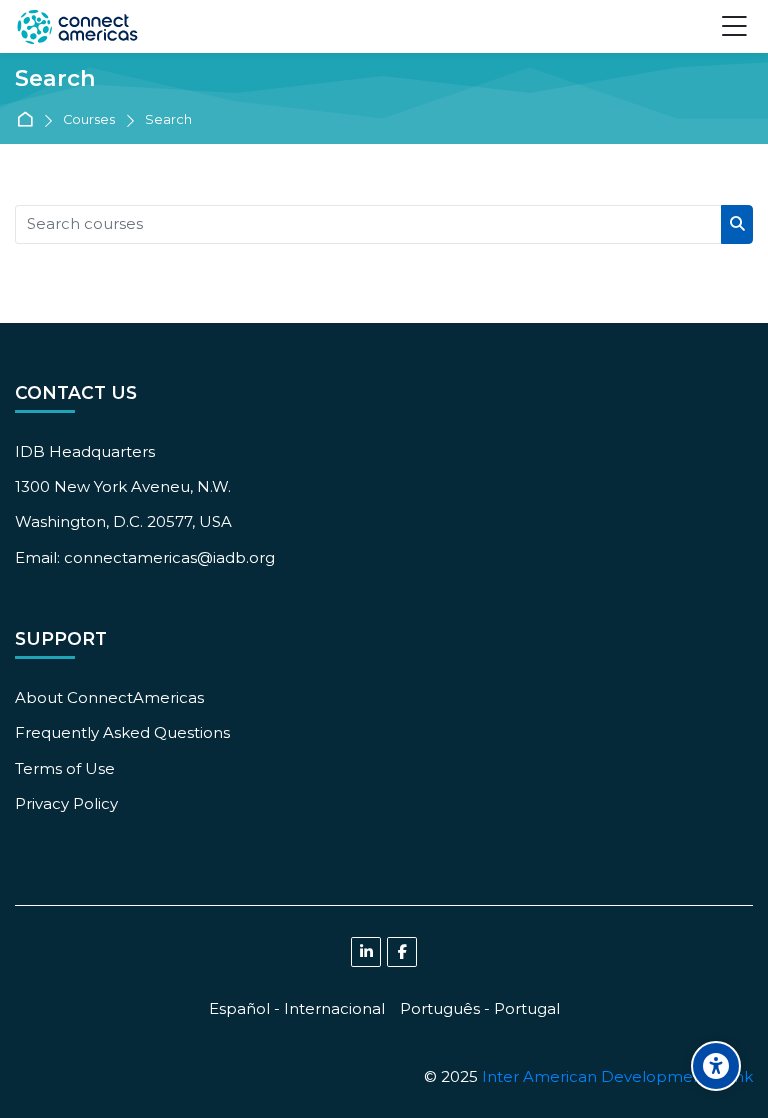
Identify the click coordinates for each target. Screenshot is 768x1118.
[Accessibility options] (716, 1066)
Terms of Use (65, 768)
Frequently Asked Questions (122, 732)
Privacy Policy (66, 803)
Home (28, 120)
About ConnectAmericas (109, 697)
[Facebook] (402, 952)
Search (168, 120)
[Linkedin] (366, 952)
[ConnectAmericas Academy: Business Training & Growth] (77, 27)
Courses (89, 120)
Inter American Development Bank (617, 1076)
